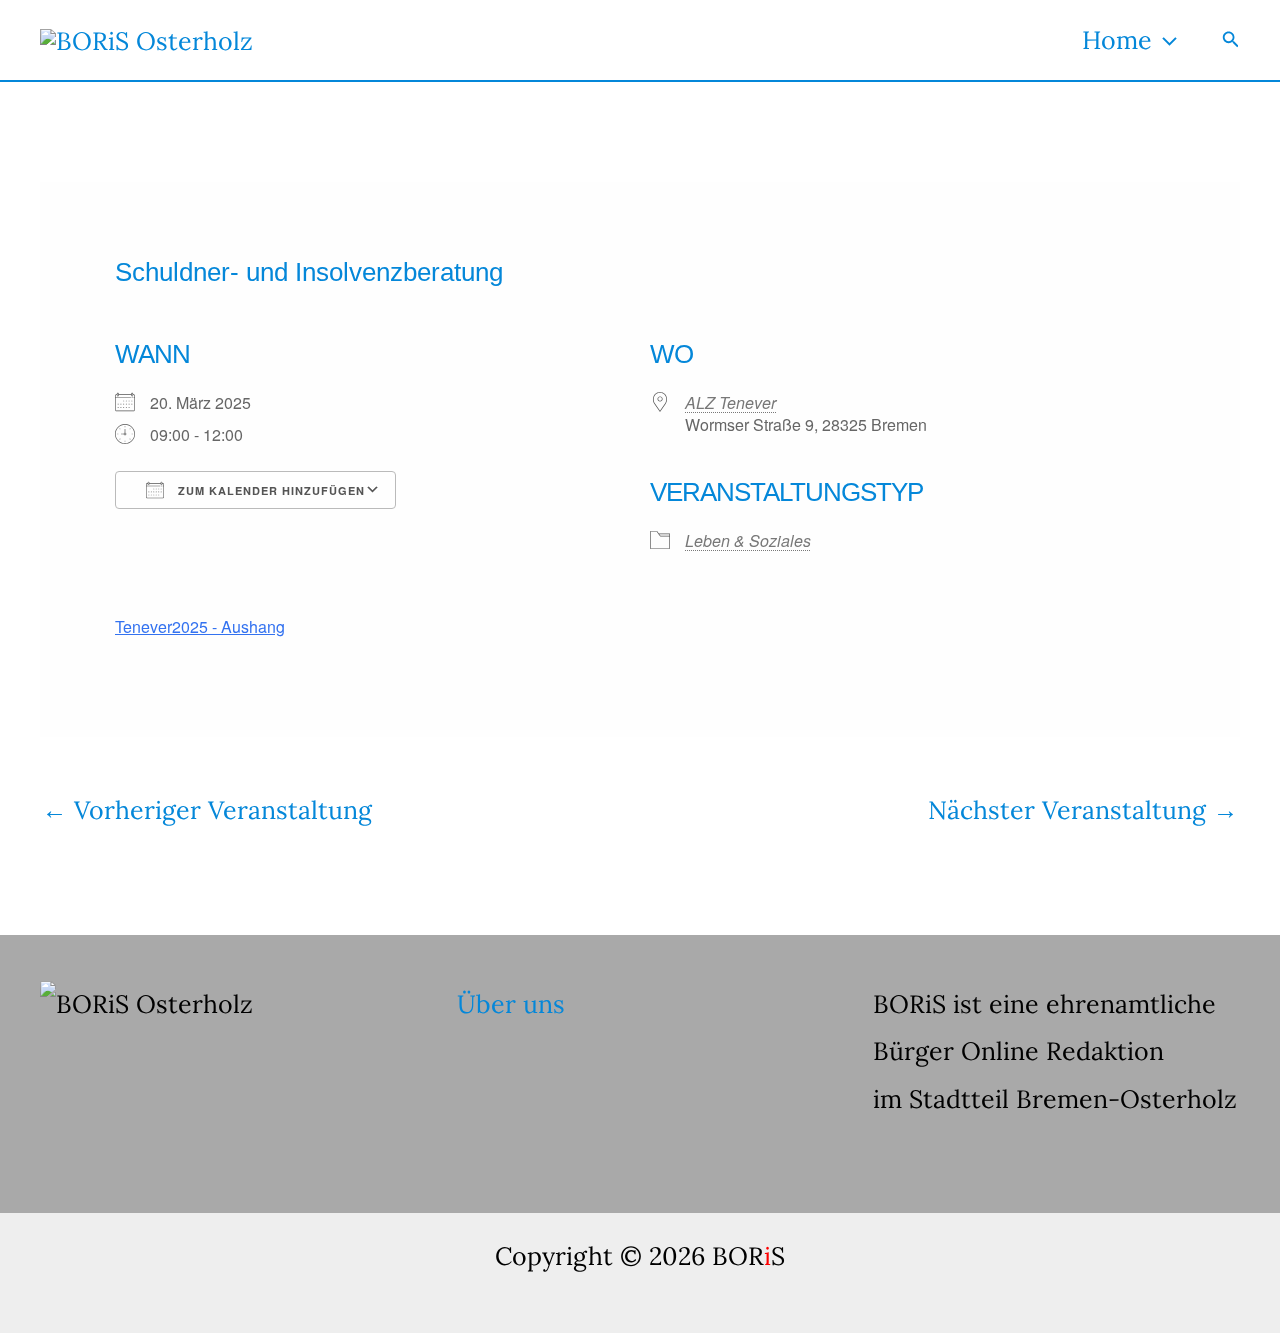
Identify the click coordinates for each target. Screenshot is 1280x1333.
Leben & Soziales (748, 540)
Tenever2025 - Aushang (200, 626)
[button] (1164, 40)
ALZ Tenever (730, 402)
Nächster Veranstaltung (1083, 810)
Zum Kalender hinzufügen (269, 490)
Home (1117, 40)
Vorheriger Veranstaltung (207, 810)
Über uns (511, 1004)
